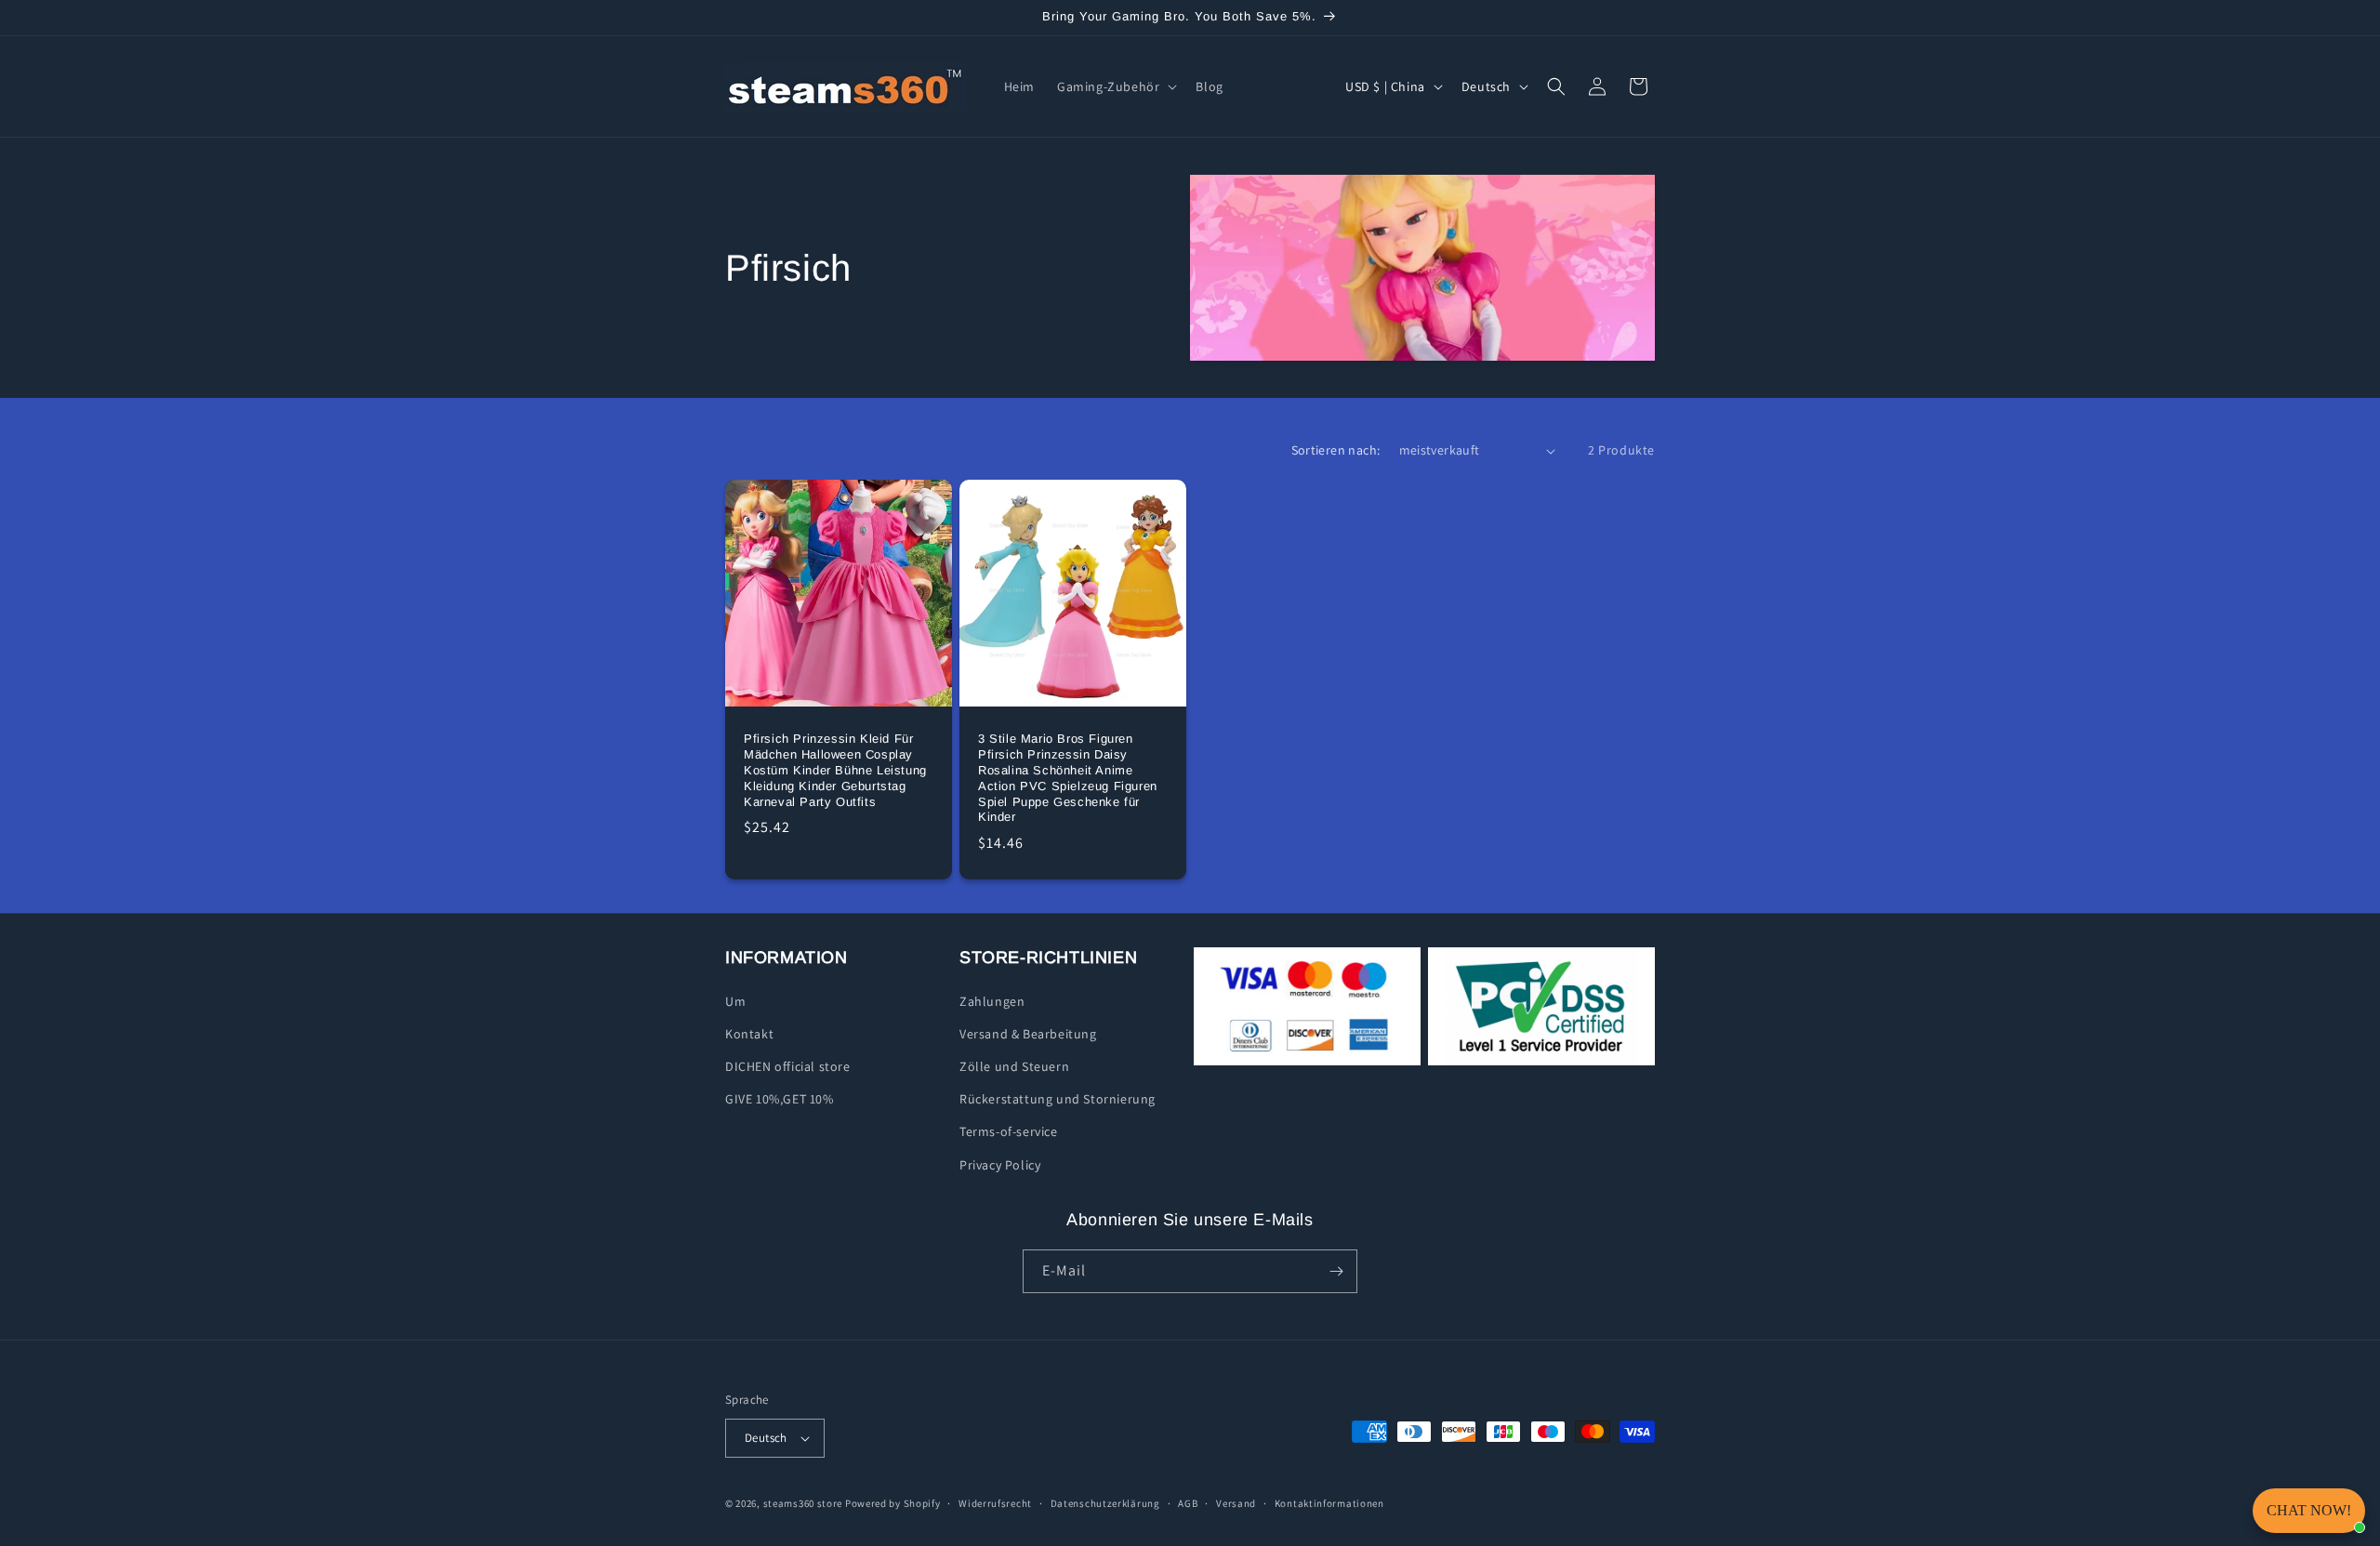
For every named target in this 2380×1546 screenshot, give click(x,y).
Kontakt (749, 1034)
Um (735, 1001)
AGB (1188, 1503)
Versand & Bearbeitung (1028, 1034)
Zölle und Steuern (1014, 1066)
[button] (1115, 86)
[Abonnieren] (1336, 1271)
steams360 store (803, 1503)
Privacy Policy (1000, 1165)
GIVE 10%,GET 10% (780, 1099)
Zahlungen (992, 1001)
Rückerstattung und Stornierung (1058, 1099)
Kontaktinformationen (1329, 1503)
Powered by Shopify (893, 1503)
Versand (1236, 1503)
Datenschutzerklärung (1105, 1503)
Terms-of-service (1009, 1131)
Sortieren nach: (1336, 450)
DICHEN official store (788, 1066)
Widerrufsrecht (995, 1503)
